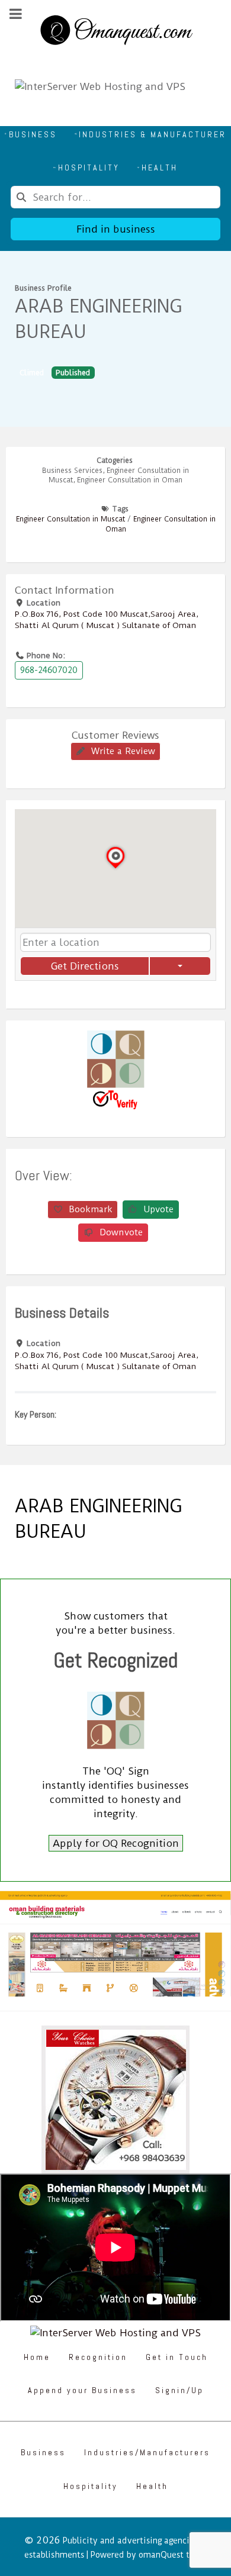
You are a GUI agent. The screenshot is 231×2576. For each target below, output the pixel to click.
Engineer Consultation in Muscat (70, 519)
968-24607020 (49, 670)
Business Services (72, 471)
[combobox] (115, 197)
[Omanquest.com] (115, 32)
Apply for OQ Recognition (116, 1843)
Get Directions (85, 966)
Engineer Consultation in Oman (130, 480)
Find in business (116, 229)
